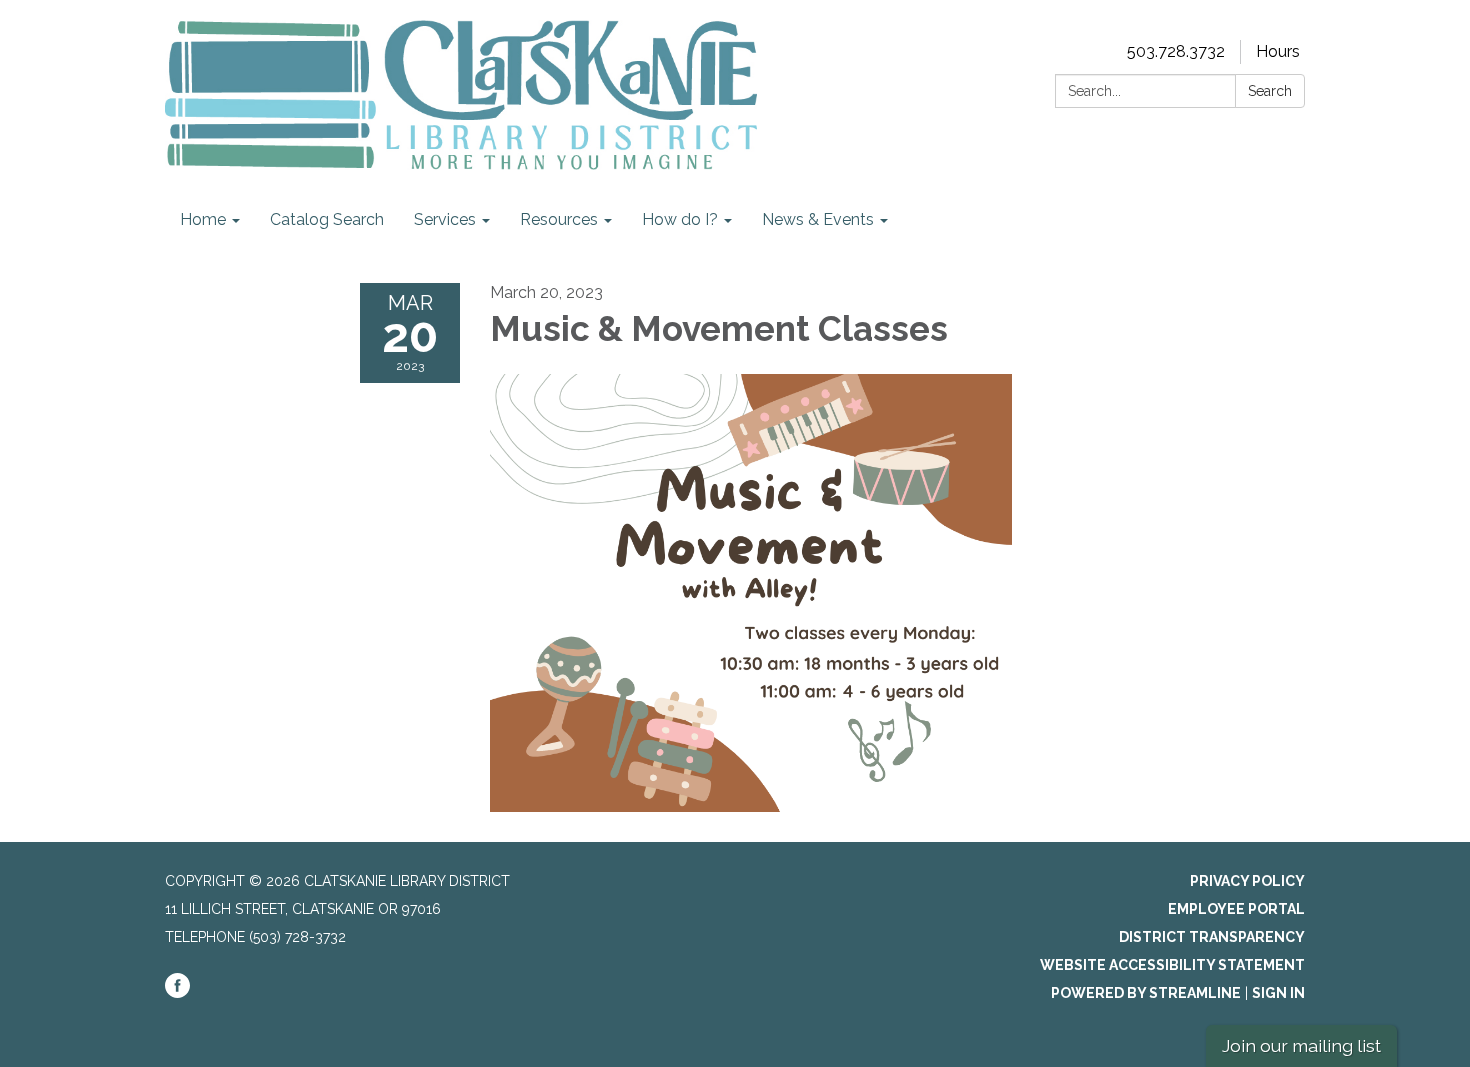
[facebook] (177, 993)
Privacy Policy (1247, 881)
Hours (1278, 51)
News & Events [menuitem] (818, 219)
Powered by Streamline (1146, 993)
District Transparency (1212, 937)
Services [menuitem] (445, 219)
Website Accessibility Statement (1172, 965)
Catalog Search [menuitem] (327, 219)
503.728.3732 (1176, 51)
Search (1270, 91)
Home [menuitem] (203, 219)
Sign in (1278, 993)
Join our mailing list (1301, 1045)
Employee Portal (1236, 909)
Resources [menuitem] (559, 219)
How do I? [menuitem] (680, 219)
